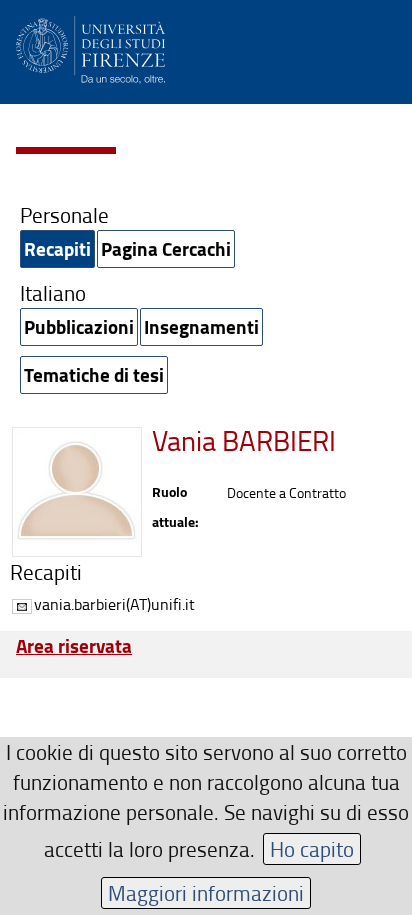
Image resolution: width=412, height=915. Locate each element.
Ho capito (312, 848)
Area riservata (74, 645)
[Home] (90, 46)
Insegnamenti (201, 326)
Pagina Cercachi (166, 248)
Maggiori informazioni (206, 892)
